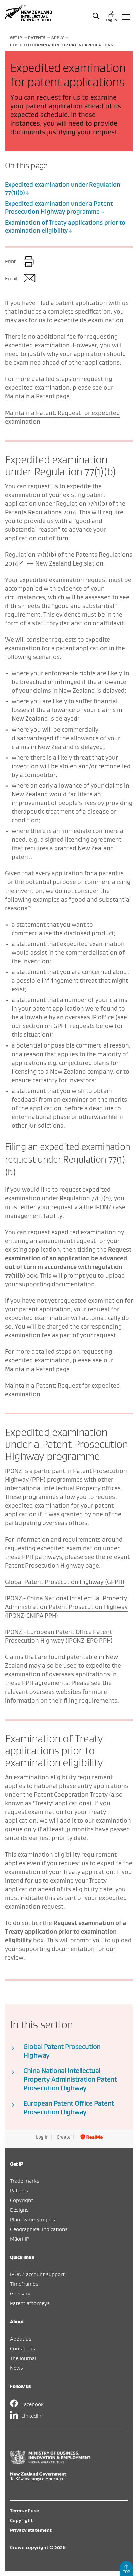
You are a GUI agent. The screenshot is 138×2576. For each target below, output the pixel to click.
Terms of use (24, 2511)
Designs (19, 2210)
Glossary (20, 2293)
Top (126, 2571)
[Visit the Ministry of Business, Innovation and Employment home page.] (50, 2462)
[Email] (29, 279)
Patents (19, 2190)
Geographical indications (39, 2229)
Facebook (32, 2404)
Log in (42, 2137)
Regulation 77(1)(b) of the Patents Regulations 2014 (69, 559)
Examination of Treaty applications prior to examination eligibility (65, 227)
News (17, 2368)
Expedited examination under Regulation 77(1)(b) (63, 189)
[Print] (29, 262)
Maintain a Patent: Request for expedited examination (62, 417)
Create (64, 2137)
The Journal (23, 2358)
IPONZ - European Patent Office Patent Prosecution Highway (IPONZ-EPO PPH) (59, 1636)
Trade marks (25, 2181)
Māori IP (20, 2239)
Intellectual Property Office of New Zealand (29, 13)
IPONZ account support (37, 2274)
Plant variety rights (32, 2219)
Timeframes (24, 2284)
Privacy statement (31, 2530)
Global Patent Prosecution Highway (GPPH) (65, 1582)
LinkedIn (31, 2416)
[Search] (96, 16)
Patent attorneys (30, 2303)
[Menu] (126, 16)
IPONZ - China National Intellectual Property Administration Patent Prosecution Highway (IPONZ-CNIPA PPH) (66, 1607)
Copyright (22, 2200)
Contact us (23, 2348)
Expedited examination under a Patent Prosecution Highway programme (59, 208)
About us (21, 2339)
